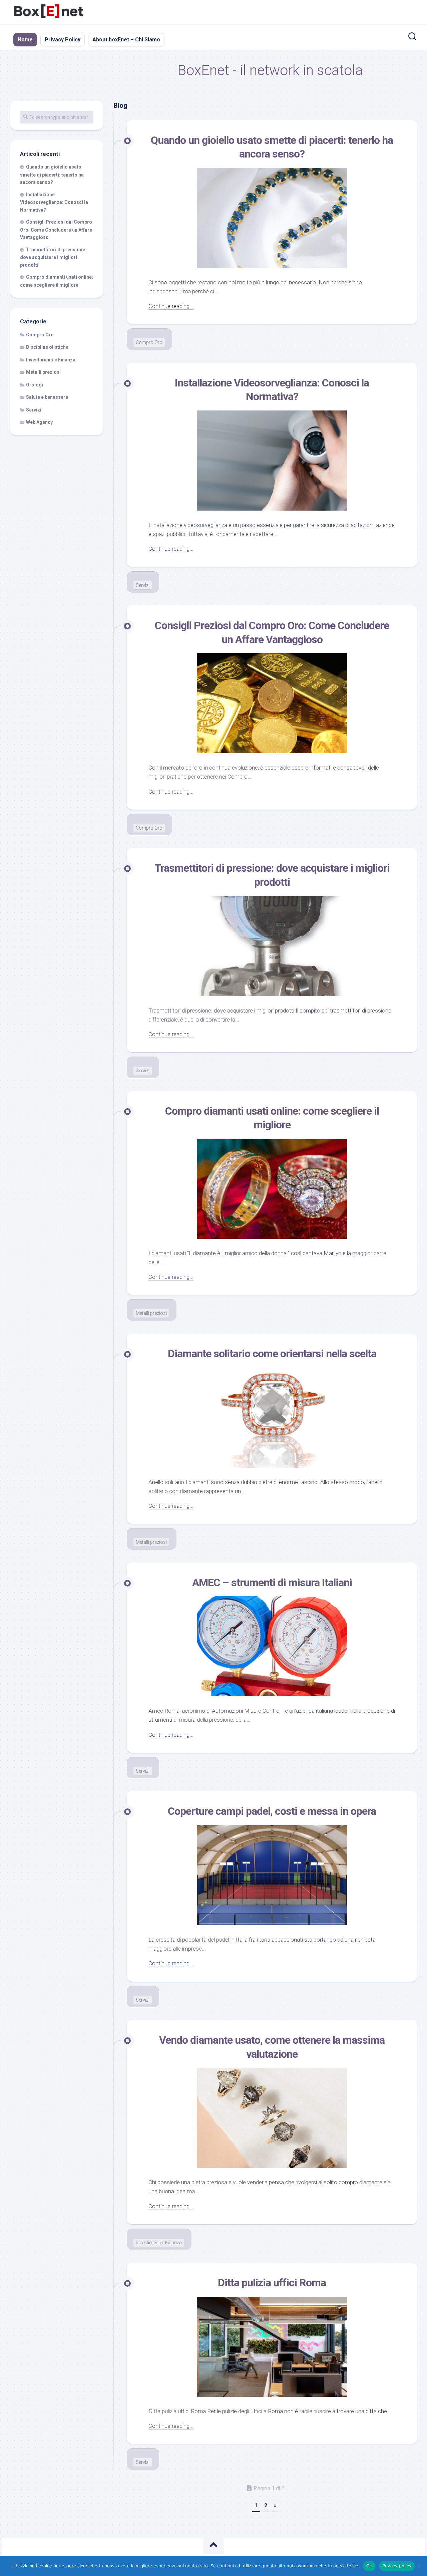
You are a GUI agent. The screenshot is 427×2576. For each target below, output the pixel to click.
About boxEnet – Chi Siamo (126, 40)
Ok (369, 2566)
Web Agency (39, 422)
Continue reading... (171, 306)
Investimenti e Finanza (159, 2243)
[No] (419, 2566)
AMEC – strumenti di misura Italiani (272, 1583)
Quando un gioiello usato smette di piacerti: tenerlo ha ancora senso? (52, 175)
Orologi (35, 385)
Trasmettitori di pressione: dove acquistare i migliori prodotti (53, 257)
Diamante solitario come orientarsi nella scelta (272, 1354)
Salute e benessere (47, 397)
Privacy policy (397, 2566)
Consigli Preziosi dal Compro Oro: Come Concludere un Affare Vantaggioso (56, 230)
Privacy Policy (63, 40)
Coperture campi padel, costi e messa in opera (272, 1811)
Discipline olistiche (47, 347)
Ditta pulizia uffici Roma (272, 2283)
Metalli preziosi (151, 1313)
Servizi (143, 585)
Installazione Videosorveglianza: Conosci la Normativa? (54, 202)
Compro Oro (149, 342)
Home (25, 40)
